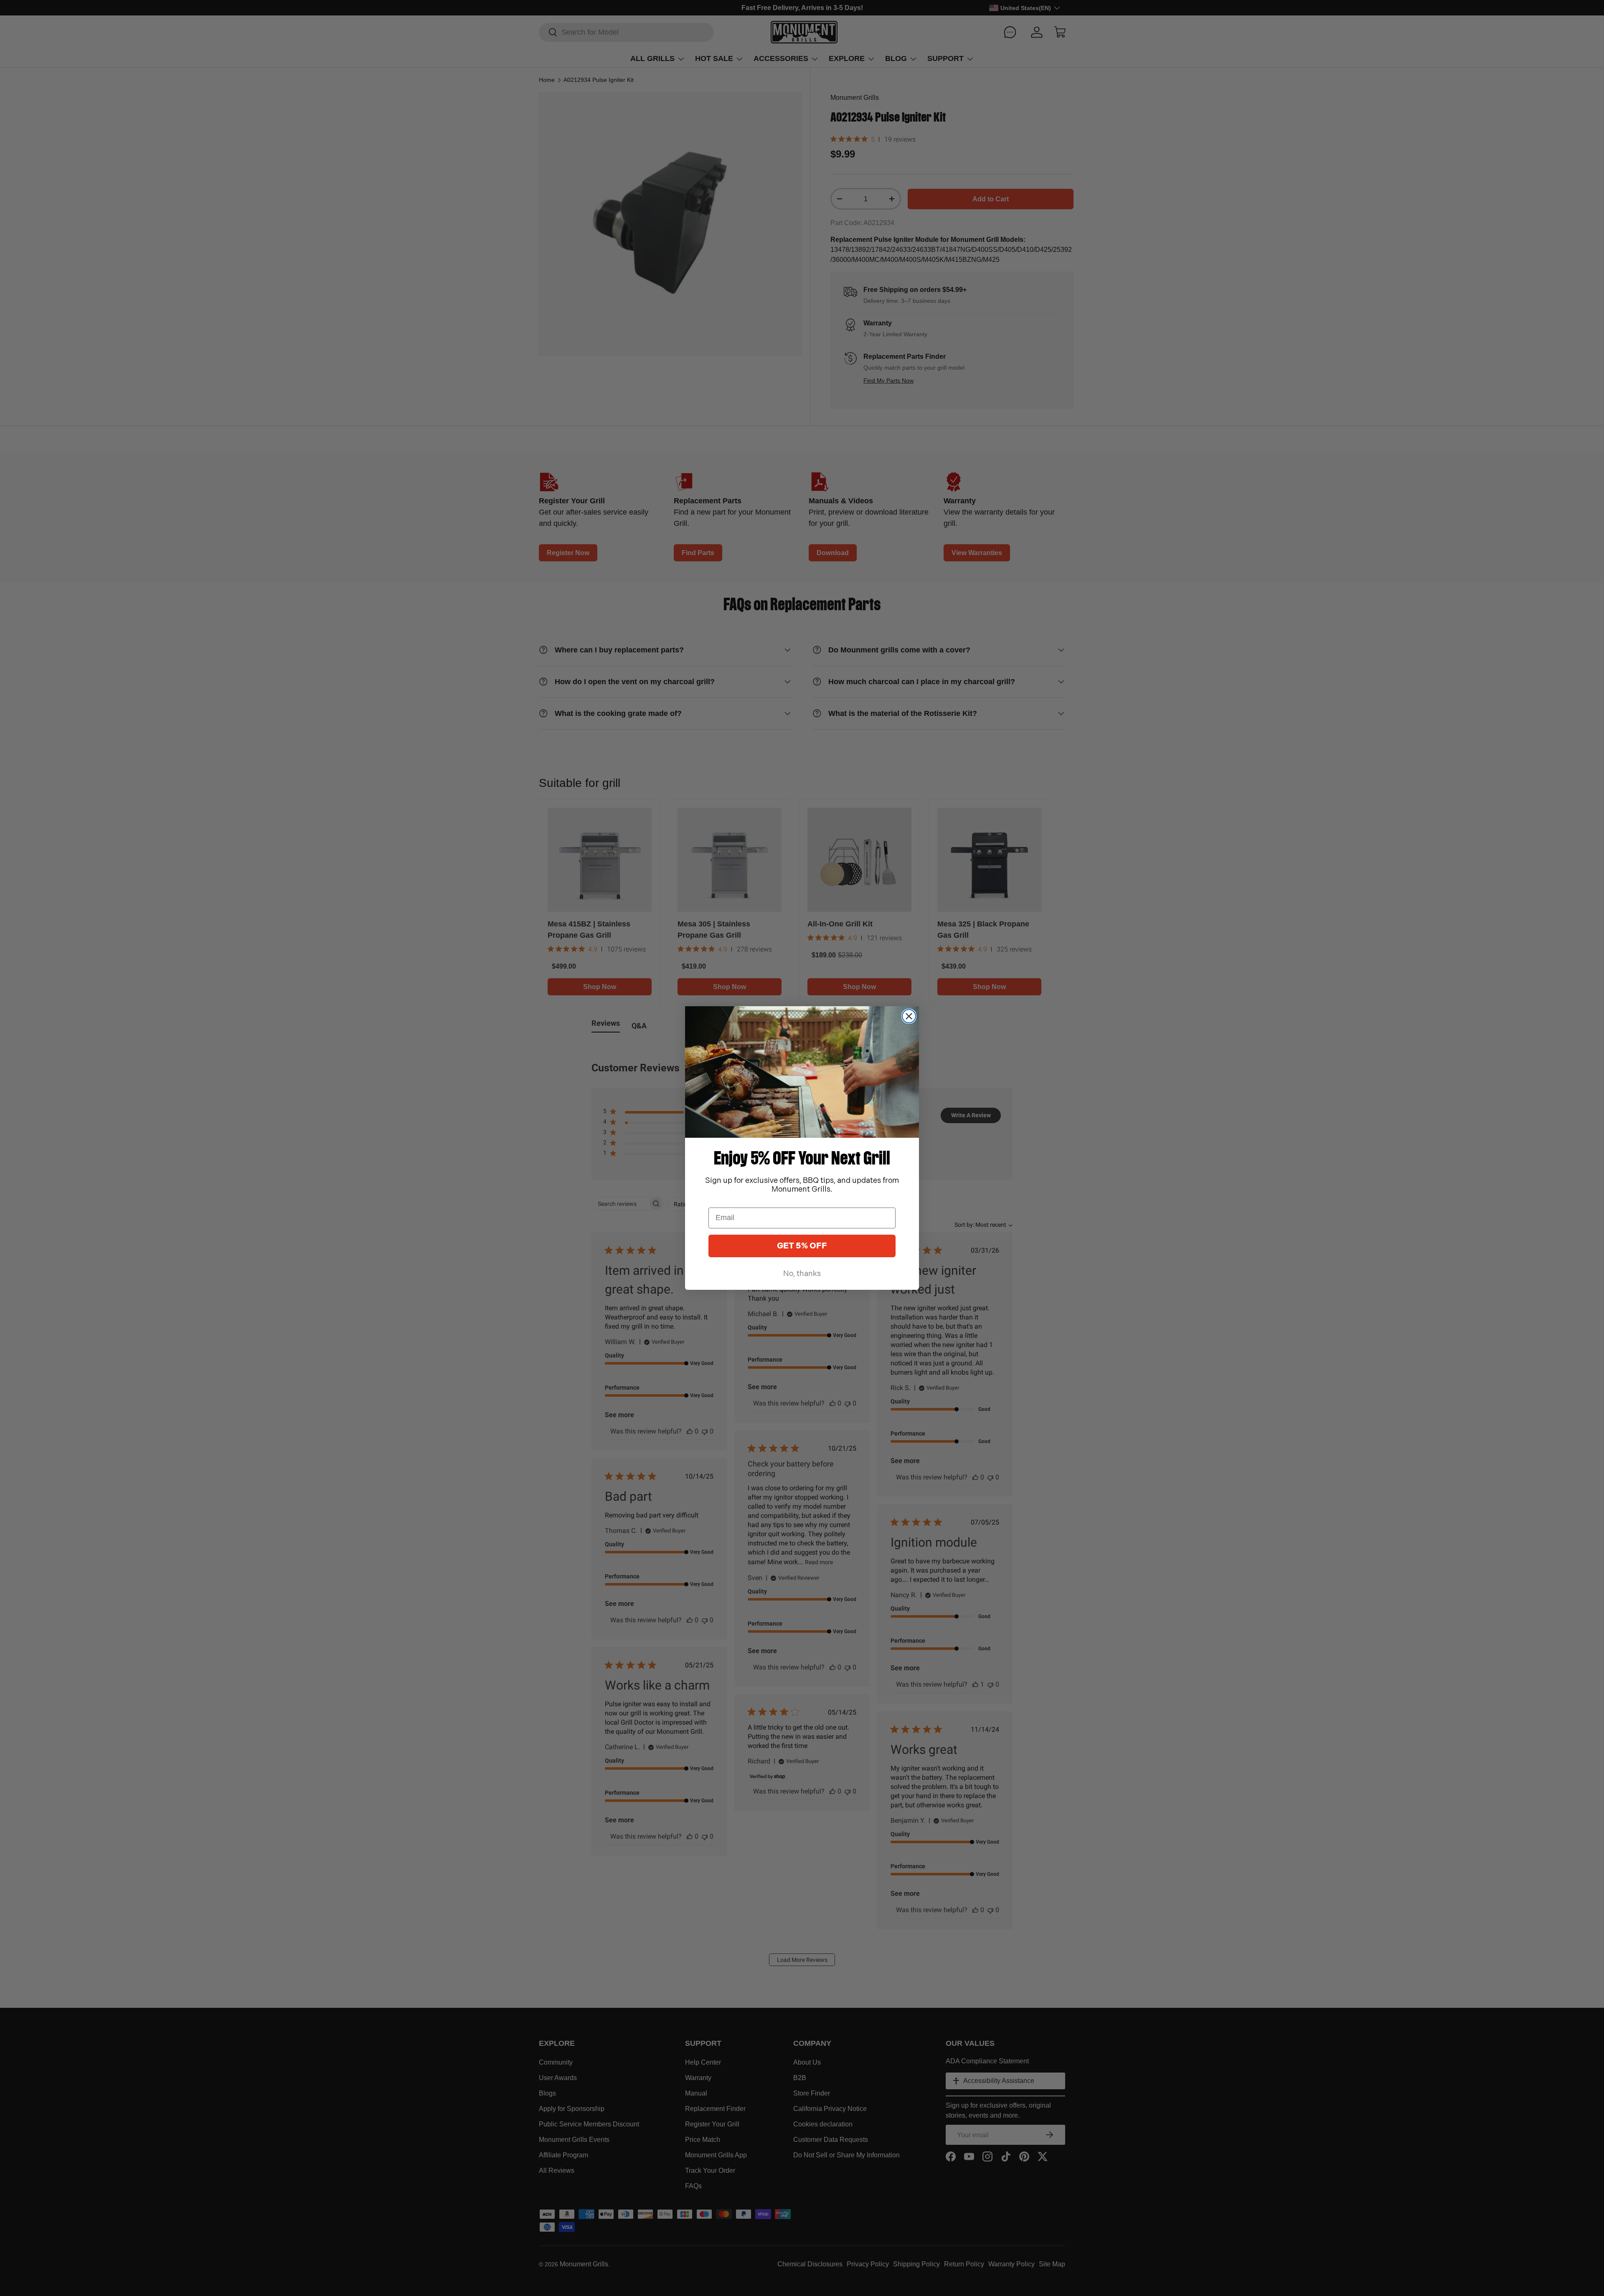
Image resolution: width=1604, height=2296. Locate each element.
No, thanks (802, 1274)
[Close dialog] (909, 1016)
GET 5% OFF (802, 1246)
